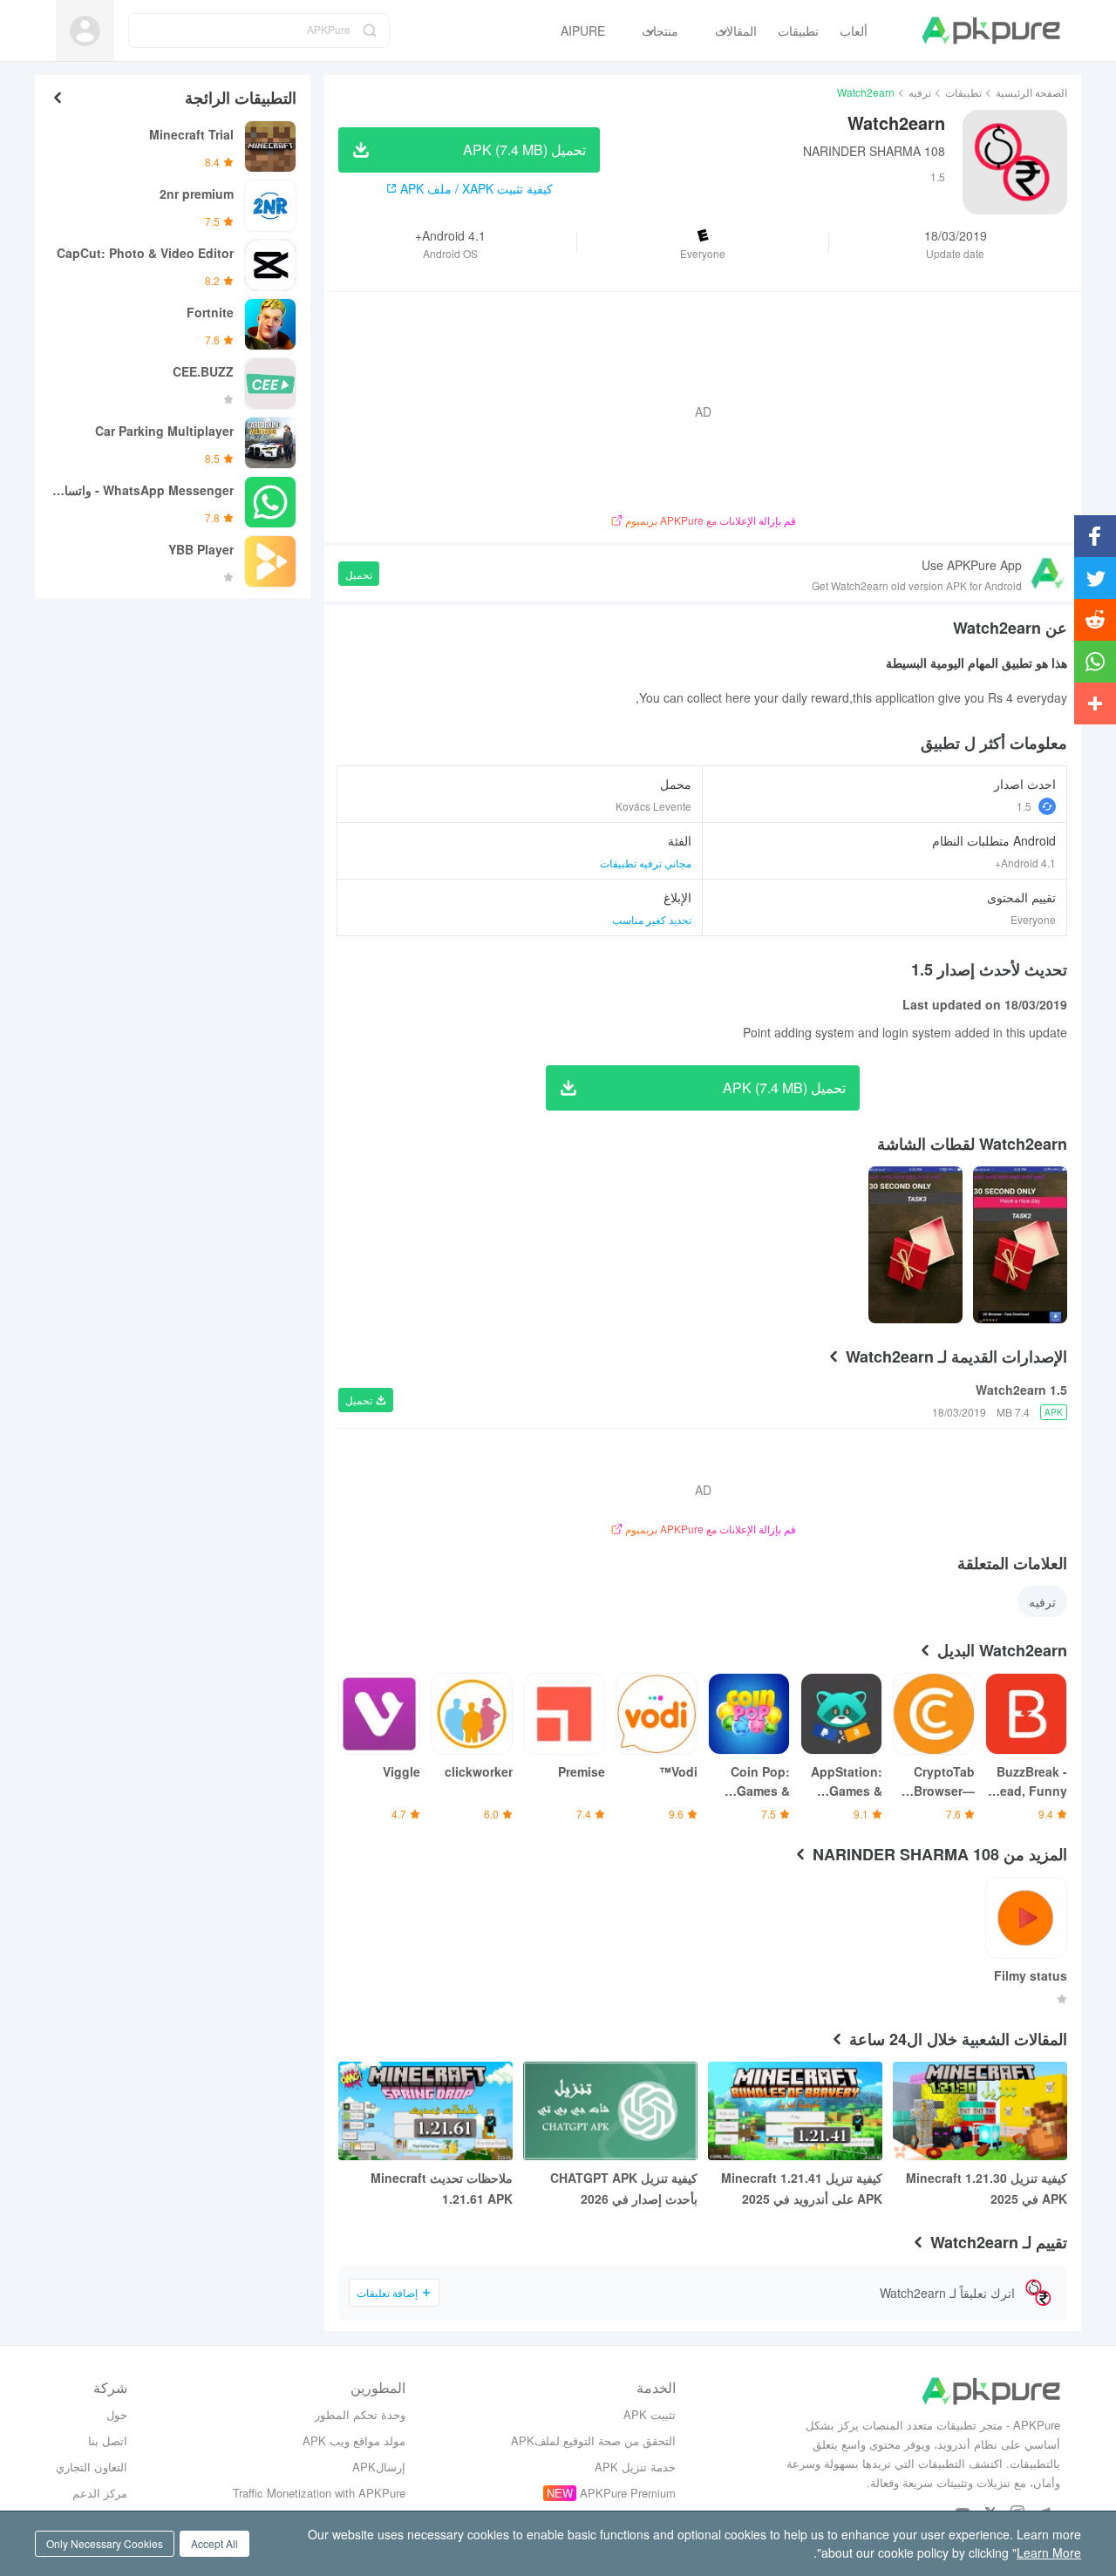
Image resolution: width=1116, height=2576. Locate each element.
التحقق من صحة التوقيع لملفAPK (593, 2440)
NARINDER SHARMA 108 (874, 151)
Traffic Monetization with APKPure (319, 2493)
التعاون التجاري (92, 2467)
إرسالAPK (379, 2467)
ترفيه (920, 92)
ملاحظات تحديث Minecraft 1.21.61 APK (442, 2188)
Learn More (1049, 2552)
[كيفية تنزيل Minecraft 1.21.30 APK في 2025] (980, 2111)
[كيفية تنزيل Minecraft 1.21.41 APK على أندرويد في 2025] (795, 2111)
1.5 (1024, 806)
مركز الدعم (100, 2493)
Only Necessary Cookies (105, 2543)
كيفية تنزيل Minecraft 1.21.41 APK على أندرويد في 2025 (802, 2188)
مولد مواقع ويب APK (354, 2440)
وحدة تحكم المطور (360, 2414)
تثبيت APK (650, 2414)
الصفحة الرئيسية (1031, 92)
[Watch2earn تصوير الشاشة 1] (915, 1245)
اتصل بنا (108, 2440)
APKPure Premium (628, 2493)
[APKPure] (991, 31)
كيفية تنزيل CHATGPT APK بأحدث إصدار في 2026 (624, 2188)
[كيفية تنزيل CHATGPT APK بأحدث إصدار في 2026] (610, 2111)
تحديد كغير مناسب (652, 919)
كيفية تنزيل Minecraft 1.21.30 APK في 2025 (987, 2188)
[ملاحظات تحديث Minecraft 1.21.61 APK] (425, 2111)
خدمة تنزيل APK (635, 2467)
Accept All (214, 2543)
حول (117, 2414)
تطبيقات (963, 92)
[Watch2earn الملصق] (1020, 1245)
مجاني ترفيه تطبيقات (646, 863)
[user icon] (85, 31)
